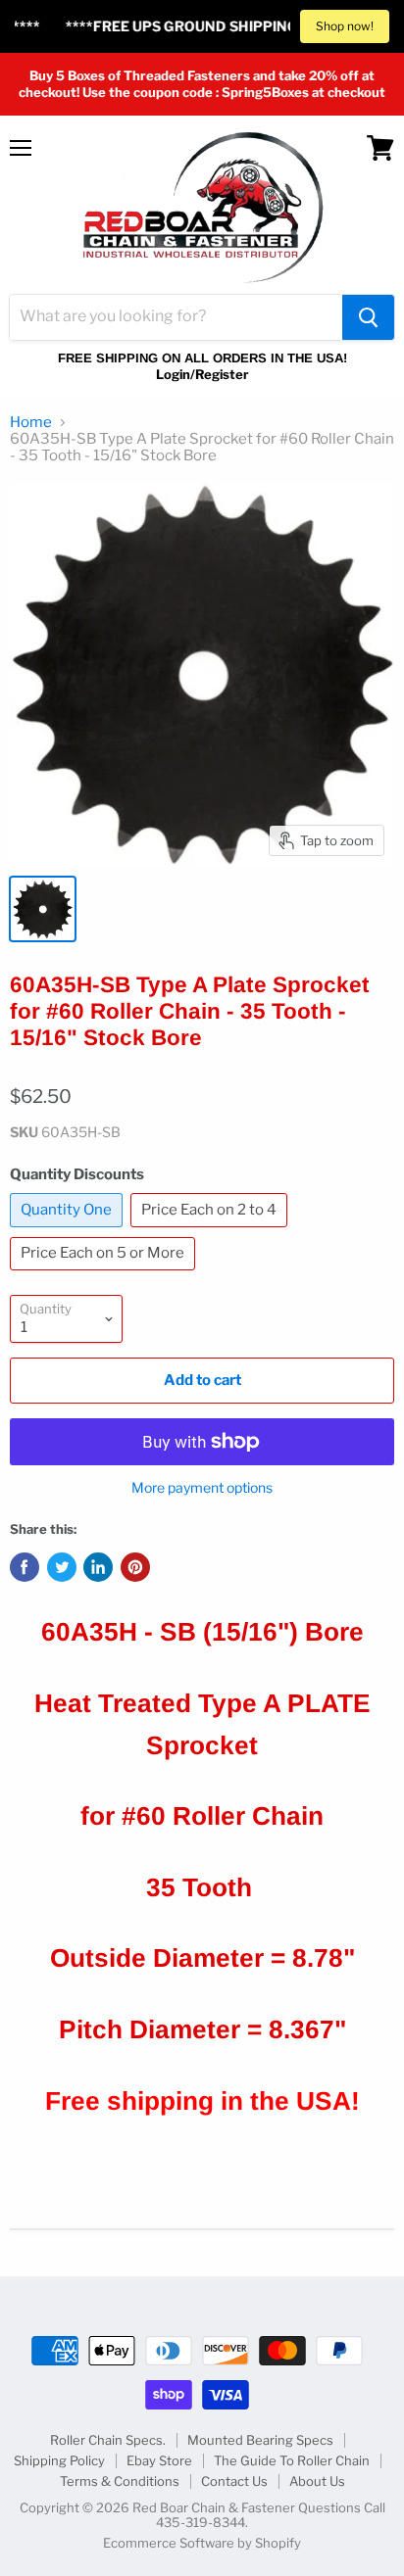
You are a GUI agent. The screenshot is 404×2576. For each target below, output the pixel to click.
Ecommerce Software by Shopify (202, 2543)
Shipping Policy (59, 2460)
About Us (317, 2481)
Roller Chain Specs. (108, 2440)
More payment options (202, 1488)
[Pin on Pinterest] (135, 1567)
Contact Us (234, 2481)
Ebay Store (159, 2460)
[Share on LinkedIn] (98, 1567)
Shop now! (345, 26)
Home (31, 423)
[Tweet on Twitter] (62, 1567)
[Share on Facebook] (25, 1567)
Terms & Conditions (120, 2481)
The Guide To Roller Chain (292, 2460)
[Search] (368, 317)
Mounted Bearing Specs (260, 2440)
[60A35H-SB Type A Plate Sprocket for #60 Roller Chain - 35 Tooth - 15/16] (43, 909)
